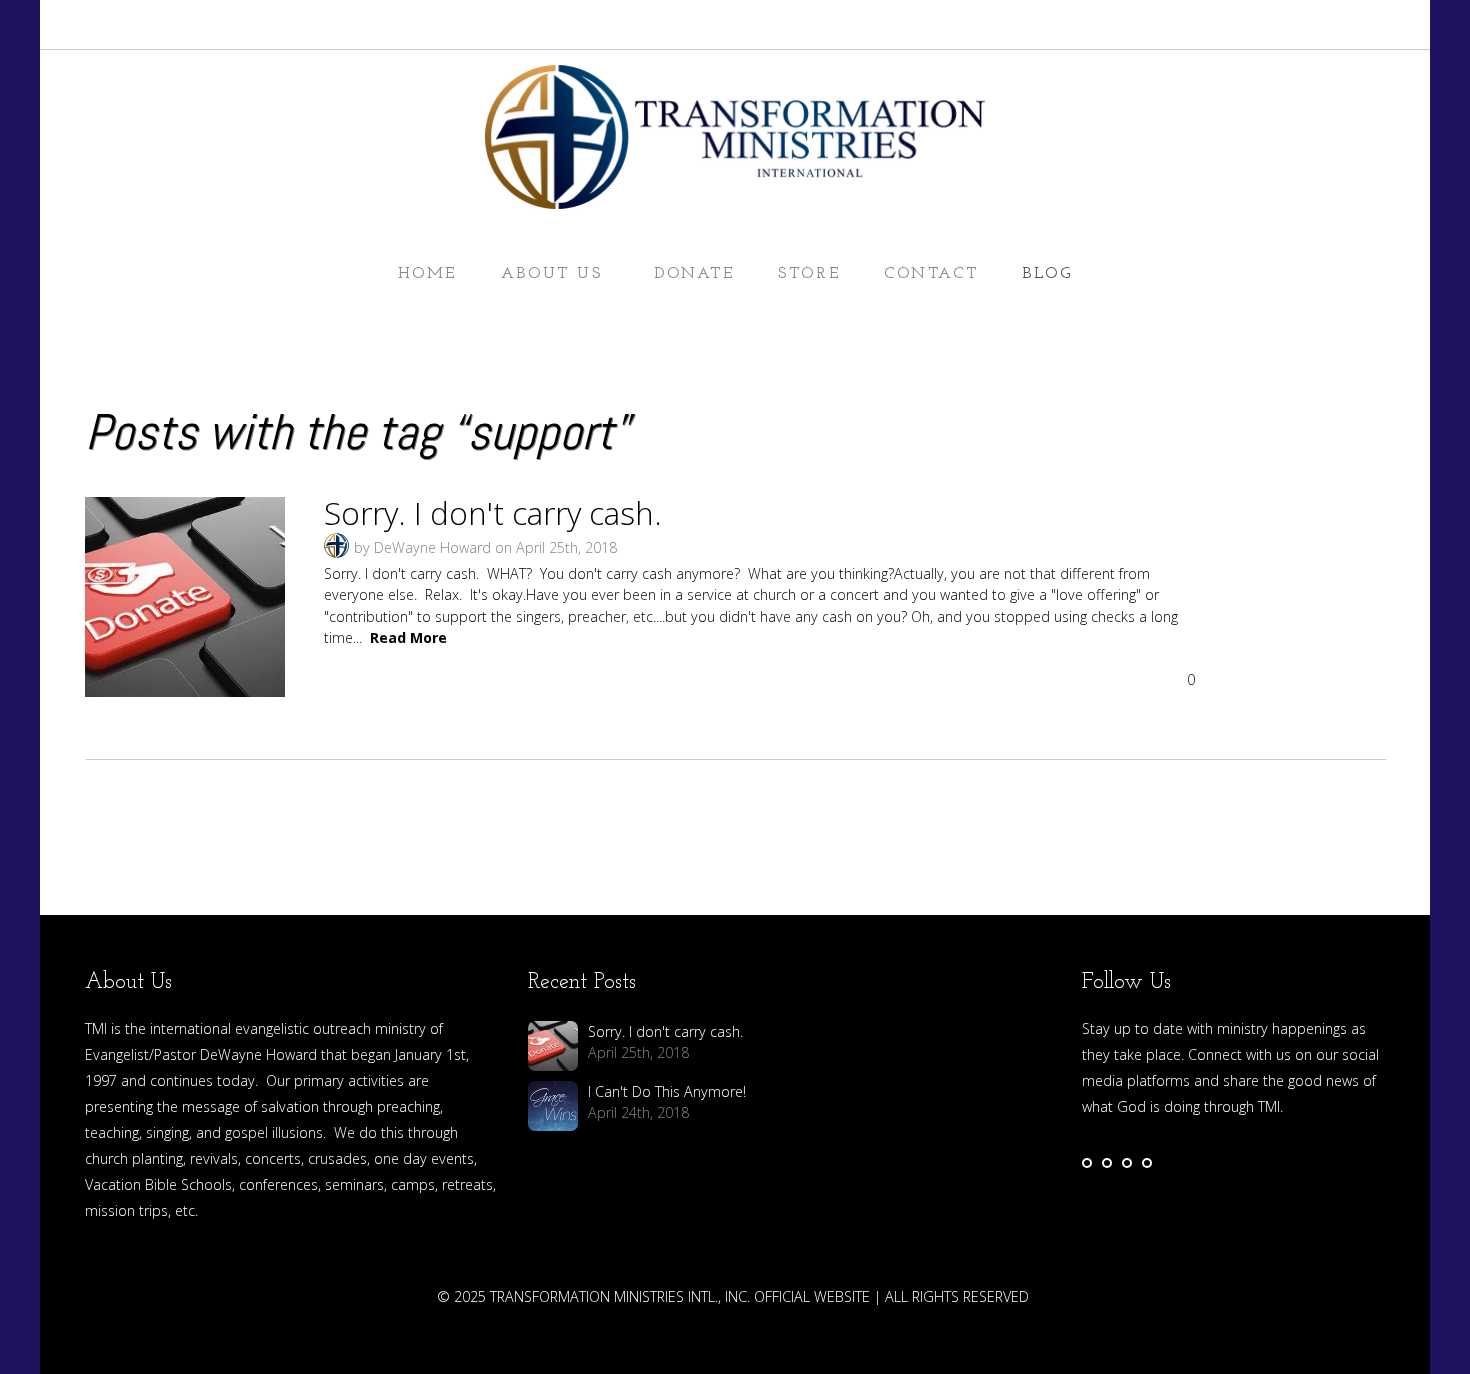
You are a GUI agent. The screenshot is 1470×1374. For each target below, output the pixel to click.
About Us (555, 274)
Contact (931, 274)
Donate (694, 274)
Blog (1047, 274)
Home (427, 274)
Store (809, 274)
